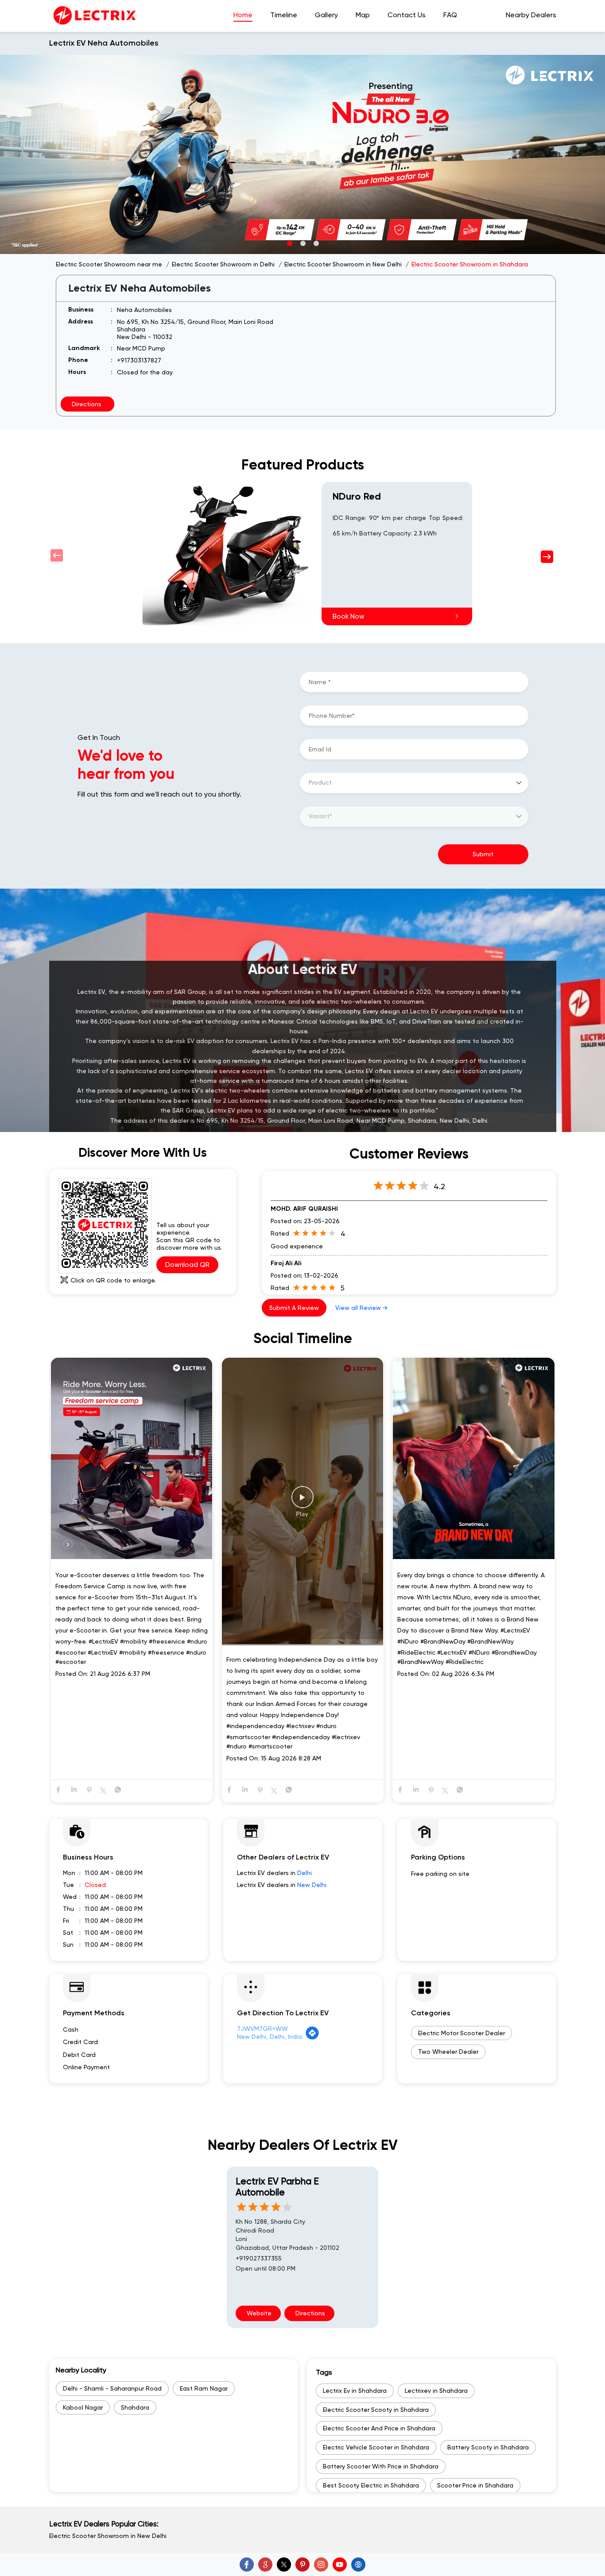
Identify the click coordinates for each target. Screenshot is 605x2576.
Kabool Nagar (83, 2407)
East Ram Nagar (204, 2388)
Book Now (349, 616)
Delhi (304, 1873)
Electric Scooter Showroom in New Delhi (108, 2536)
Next (548, 556)
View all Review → (361, 1308)
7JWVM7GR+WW (262, 2029)
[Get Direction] (312, 2038)
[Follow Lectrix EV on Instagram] (321, 2564)
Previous (58, 556)
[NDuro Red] (227, 554)
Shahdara (135, 2407)
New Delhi (312, 1885)
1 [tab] (289, 243)
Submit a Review (294, 1308)
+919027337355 (259, 2258)
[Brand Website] (358, 2564)
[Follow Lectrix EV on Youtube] (340, 2564)
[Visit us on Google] (265, 2564)
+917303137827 (139, 360)
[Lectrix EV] (94, 16)
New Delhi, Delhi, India (270, 2037)
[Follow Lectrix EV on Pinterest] (302, 2564)
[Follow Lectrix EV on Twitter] (284, 2564)
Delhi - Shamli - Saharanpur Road (112, 2388)
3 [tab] (316, 243)
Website (258, 2313)
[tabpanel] (302, 154)
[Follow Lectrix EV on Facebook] (247, 2564)
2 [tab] (302, 243)
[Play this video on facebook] (302, 1502)
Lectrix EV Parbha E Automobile (277, 2187)
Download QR (187, 1265)
